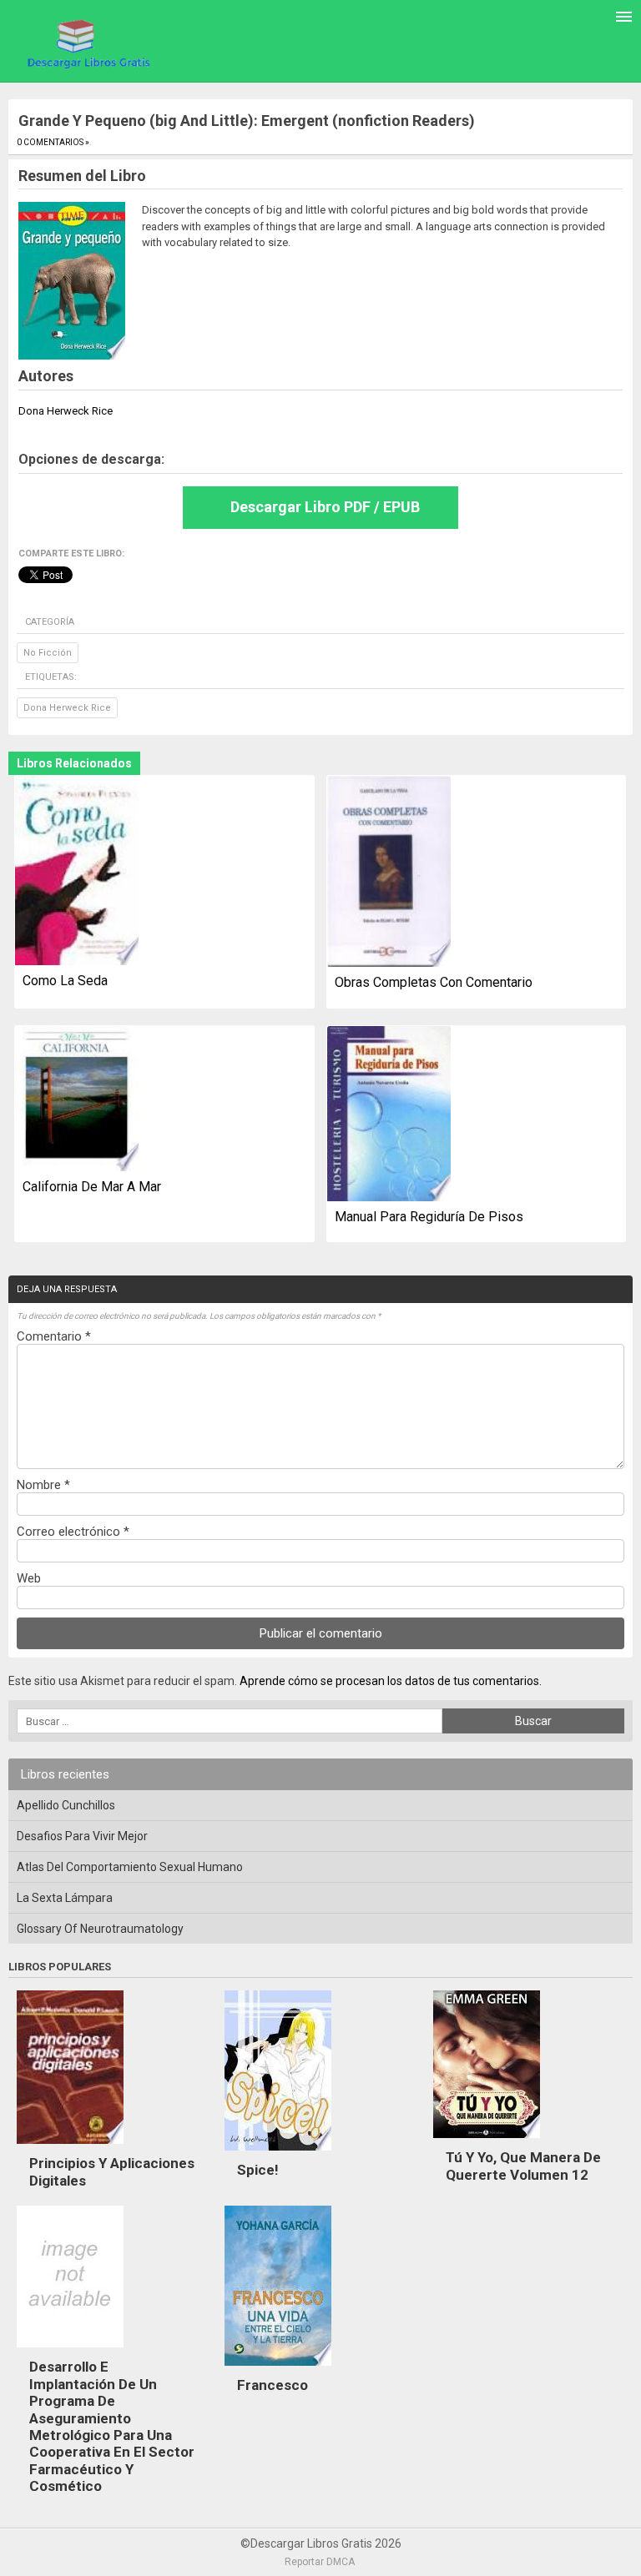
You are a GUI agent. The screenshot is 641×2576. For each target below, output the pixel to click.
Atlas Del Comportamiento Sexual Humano (130, 1867)
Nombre (43, 1485)
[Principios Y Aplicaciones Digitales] (70, 2148)
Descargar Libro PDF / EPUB (325, 507)
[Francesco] (278, 2370)
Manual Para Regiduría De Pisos (429, 1217)
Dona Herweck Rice (67, 708)
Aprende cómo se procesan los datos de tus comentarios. (391, 1681)
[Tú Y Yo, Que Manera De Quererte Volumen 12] (487, 2142)
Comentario (54, 1336)
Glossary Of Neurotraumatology (100, 1929)
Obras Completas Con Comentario (434, 982)
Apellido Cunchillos (66, 1805)
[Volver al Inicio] (86, 43)
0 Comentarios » (53, 142)
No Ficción (48, 653)
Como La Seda (65, 981)
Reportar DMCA (320, 2562)
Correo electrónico (73, 1532)
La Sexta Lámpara (65, 1898)
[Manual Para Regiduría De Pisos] (389, 1114)
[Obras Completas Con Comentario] (389, 873)
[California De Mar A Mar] (77, 1099)
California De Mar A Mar (92, 1187)
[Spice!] (278, 2155)
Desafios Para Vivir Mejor (82, 1836)
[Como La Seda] (77, 872)
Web (29, 1578)
